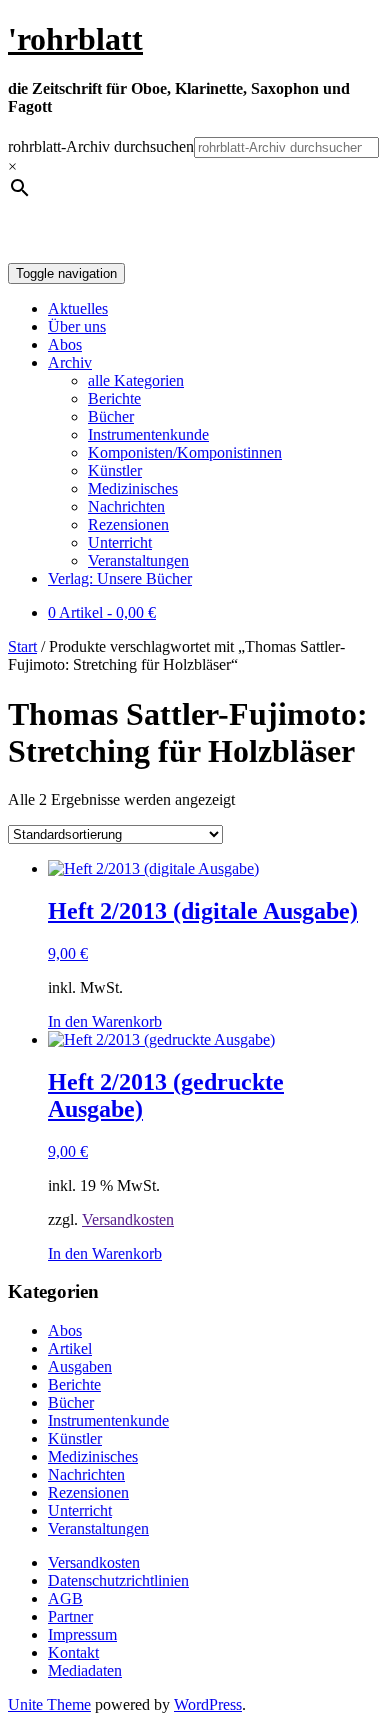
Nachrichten (126, 506)
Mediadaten (85, 1670)
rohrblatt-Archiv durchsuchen (101, 146)
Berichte (114, 398)
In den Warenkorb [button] (105, 1021)
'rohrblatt (75, 39)
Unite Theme (49, 1704)
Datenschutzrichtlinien (118, 1580)
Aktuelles (78, 308)
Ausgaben (80, 1366)
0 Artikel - (102, 612)
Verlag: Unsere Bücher (120, 578)
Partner (70, 1616)
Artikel (70, 1348)
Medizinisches (133, 488)
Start (22, 646)
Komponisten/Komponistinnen (185, 452)
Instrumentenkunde (148, 434)
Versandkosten (128, 1219)
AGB (65, 1598)
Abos (65, 344)
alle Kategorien (136, 380)
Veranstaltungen (138, 560)
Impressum (82, 1634)
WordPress (208, 1704)
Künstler (115, 470)
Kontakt (73, 1652)
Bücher (111, 416)
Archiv (70, 362)
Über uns (77, 326)
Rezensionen (128, 524)
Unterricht (120, 542)
